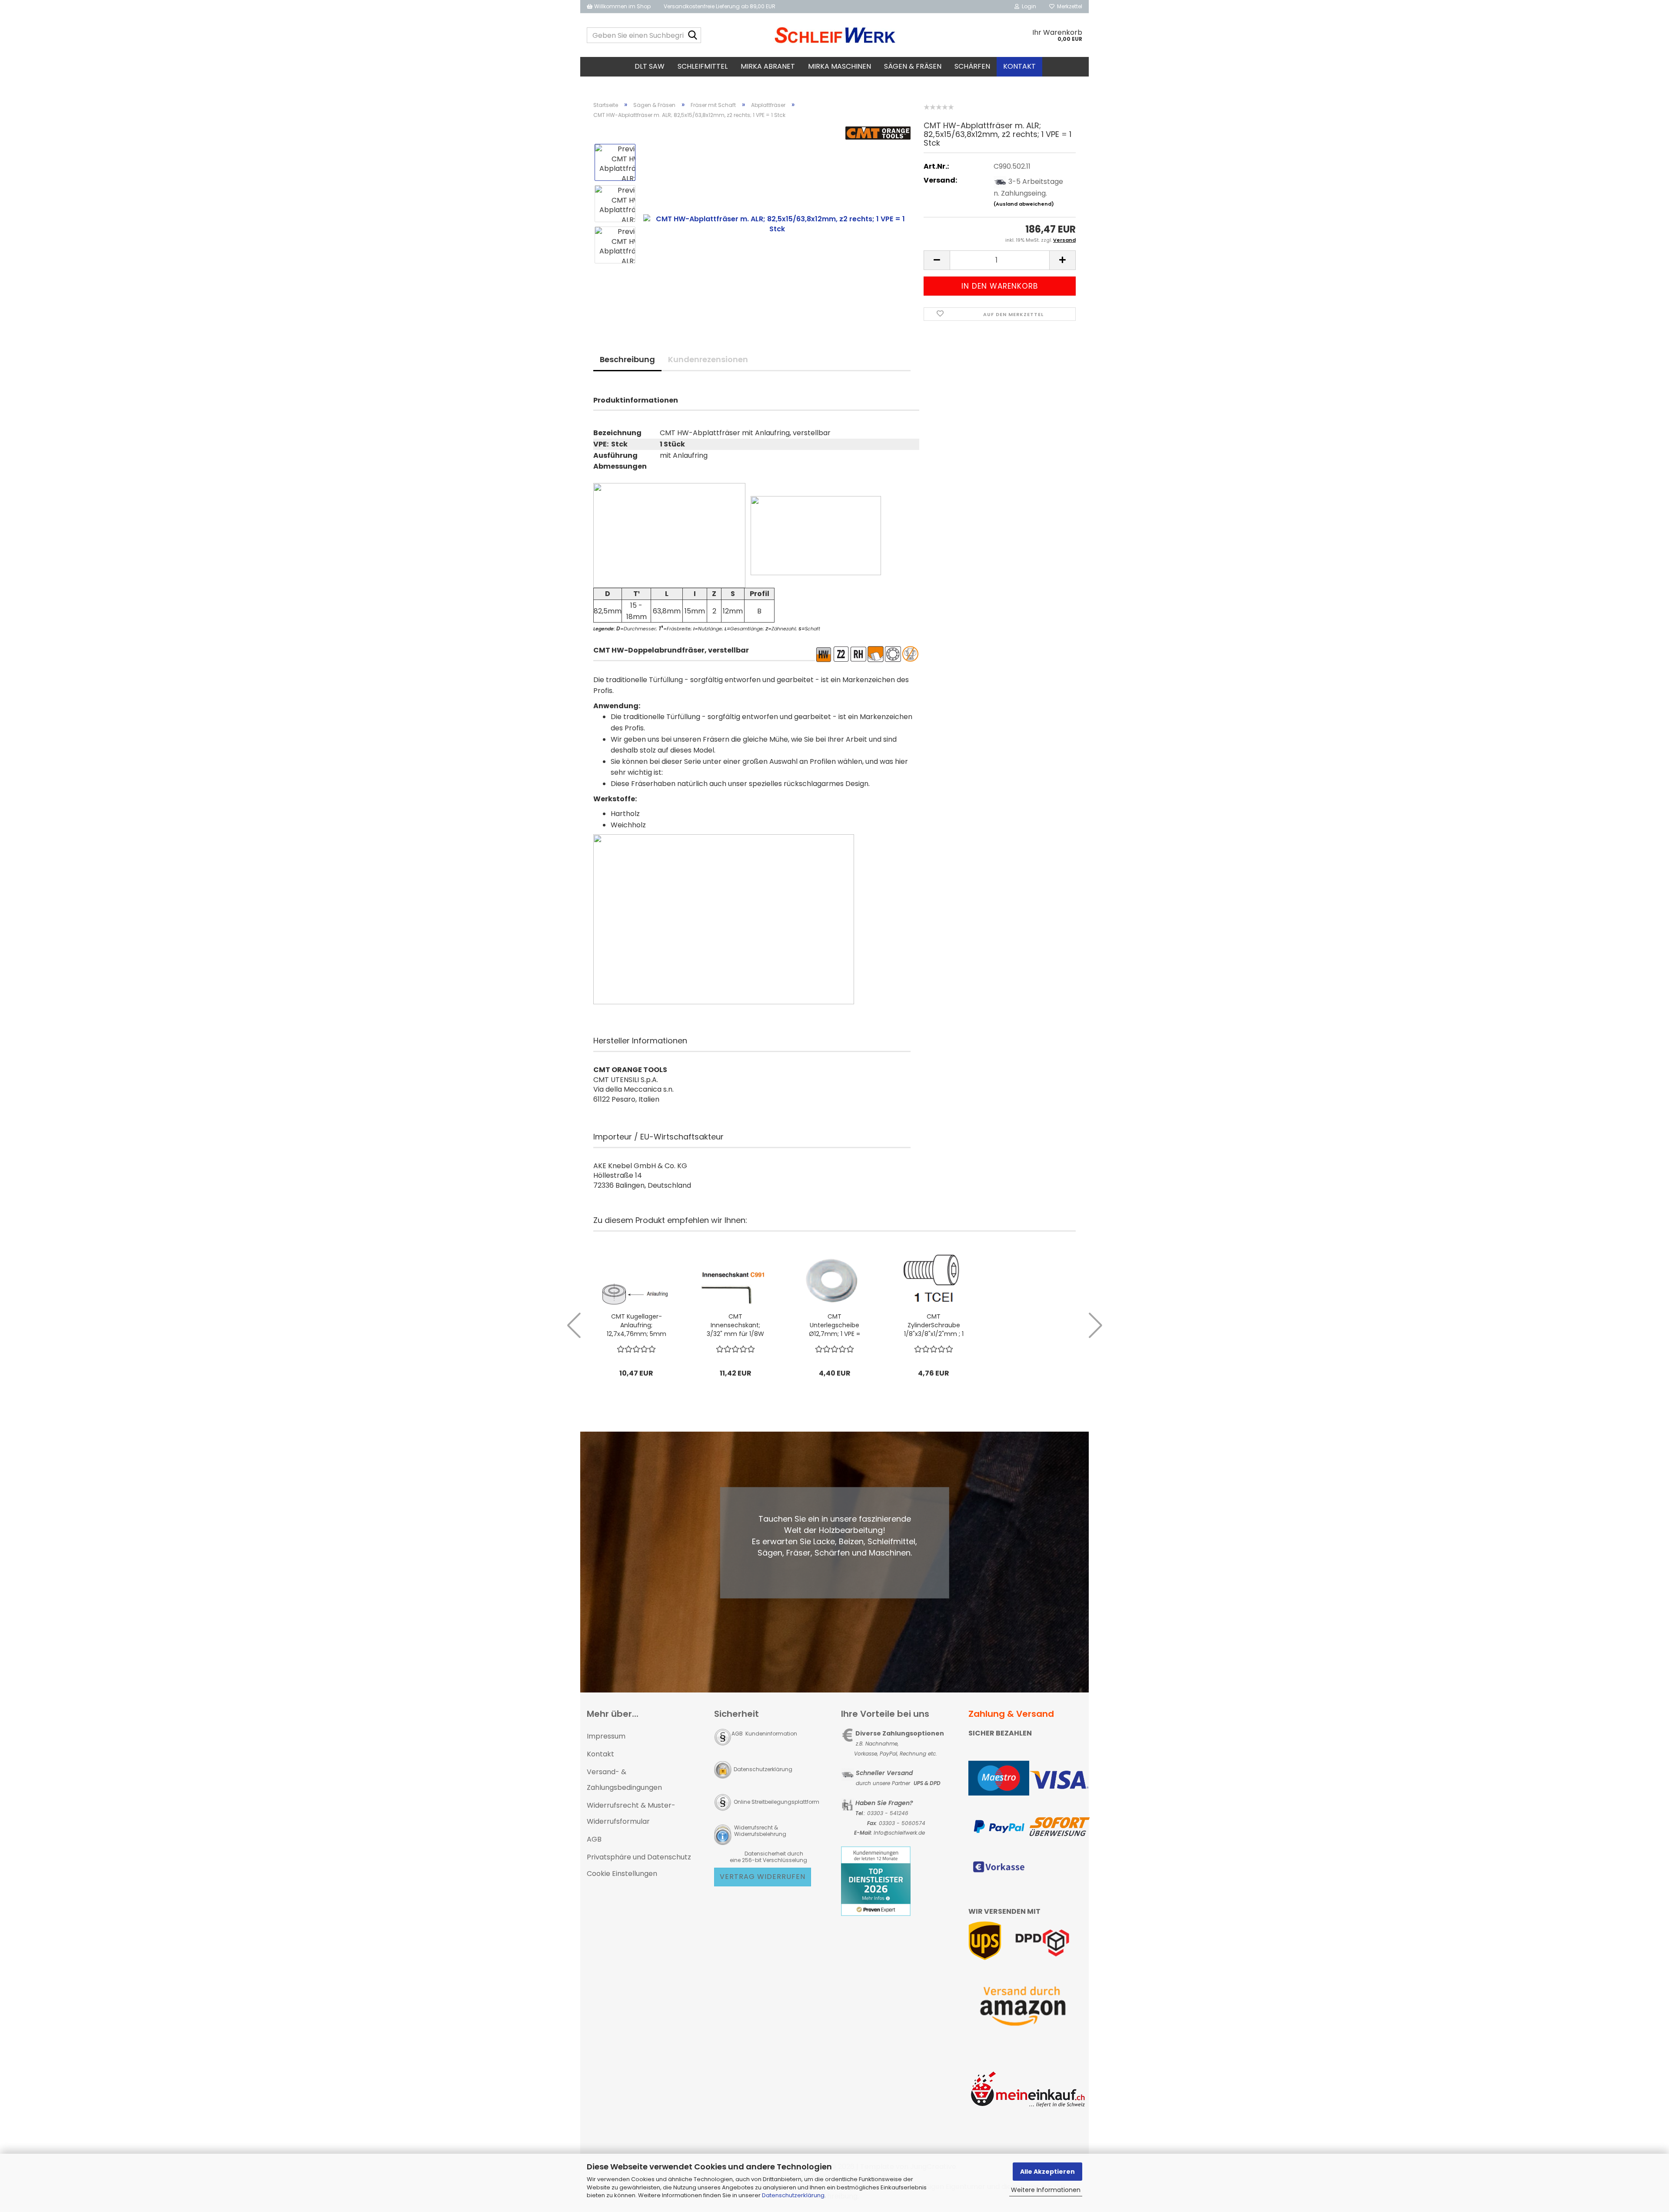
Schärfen (972, 66)
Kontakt (1019, 66)
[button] (937, 260)
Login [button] (1028, 6)
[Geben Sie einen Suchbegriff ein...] (693, 36)
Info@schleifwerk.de (899, 1833)
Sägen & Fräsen (913, 66)
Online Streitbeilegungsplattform (776, 1802)
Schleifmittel (703, 66)
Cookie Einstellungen (622, 1874)
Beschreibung (627, 359)
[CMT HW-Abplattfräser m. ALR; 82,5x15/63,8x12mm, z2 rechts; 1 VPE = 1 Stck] (777, 224)
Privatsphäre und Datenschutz (639, 1857)
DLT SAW (650, 66)
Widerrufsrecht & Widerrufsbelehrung (760, 1831)
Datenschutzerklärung (793, 2195)
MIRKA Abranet (768, 66)
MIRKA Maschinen (839, 66)
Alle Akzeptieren (1047, 2172)
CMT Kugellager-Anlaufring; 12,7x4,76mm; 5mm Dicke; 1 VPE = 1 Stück (637, 1325)
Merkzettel (1068, 6)
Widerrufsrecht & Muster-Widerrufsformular (631, 1813)
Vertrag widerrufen (763, 1877)
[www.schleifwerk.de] (835, 35)
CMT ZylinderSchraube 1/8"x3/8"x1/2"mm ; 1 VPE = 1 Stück (934, 1325)
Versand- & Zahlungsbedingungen (624, 1780)
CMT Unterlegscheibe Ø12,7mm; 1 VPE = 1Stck (834, 1325)
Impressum (606, 1736)
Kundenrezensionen (708, 359)
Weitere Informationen (1046, 2190)
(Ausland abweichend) (1024, 204)
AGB (594, 1839)
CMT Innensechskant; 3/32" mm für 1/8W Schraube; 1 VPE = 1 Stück (735, 1325)
